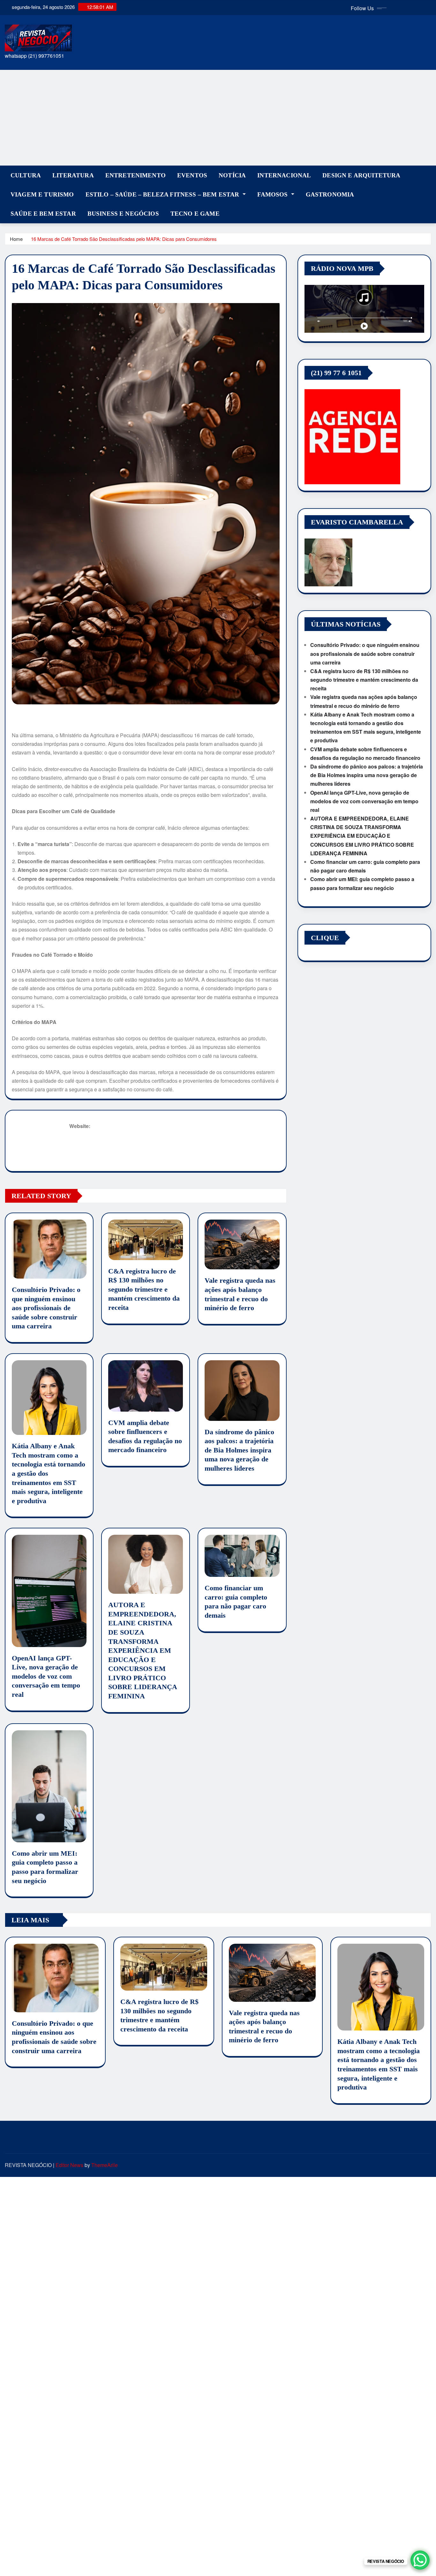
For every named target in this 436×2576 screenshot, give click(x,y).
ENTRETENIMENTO (135, 175)
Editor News (69, 2165)
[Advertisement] (218, 118)
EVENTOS (192, 175)
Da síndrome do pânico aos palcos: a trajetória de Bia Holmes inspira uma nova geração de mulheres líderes (239, 1450)
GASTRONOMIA (330, 194)
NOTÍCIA (232, 175)
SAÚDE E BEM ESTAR (43, 214)
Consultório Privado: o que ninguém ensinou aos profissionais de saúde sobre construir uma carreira (46, 1308)
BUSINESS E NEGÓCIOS (123, 214)
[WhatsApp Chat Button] (420, 2560)
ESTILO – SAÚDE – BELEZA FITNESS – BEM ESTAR (163, 194)
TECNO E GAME (195, 214)
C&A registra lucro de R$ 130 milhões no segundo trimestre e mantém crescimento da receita (144, 1289)
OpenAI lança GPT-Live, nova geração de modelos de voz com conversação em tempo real (46, 1676)
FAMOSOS (273, 194)
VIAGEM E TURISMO (42, 194)
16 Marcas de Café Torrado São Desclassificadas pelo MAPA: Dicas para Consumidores (124, 239)
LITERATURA (73, 175)
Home (16, 239)
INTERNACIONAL (284, 175)
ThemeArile (105, 2165)
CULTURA (26, 175)
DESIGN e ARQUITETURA (361, 175)
